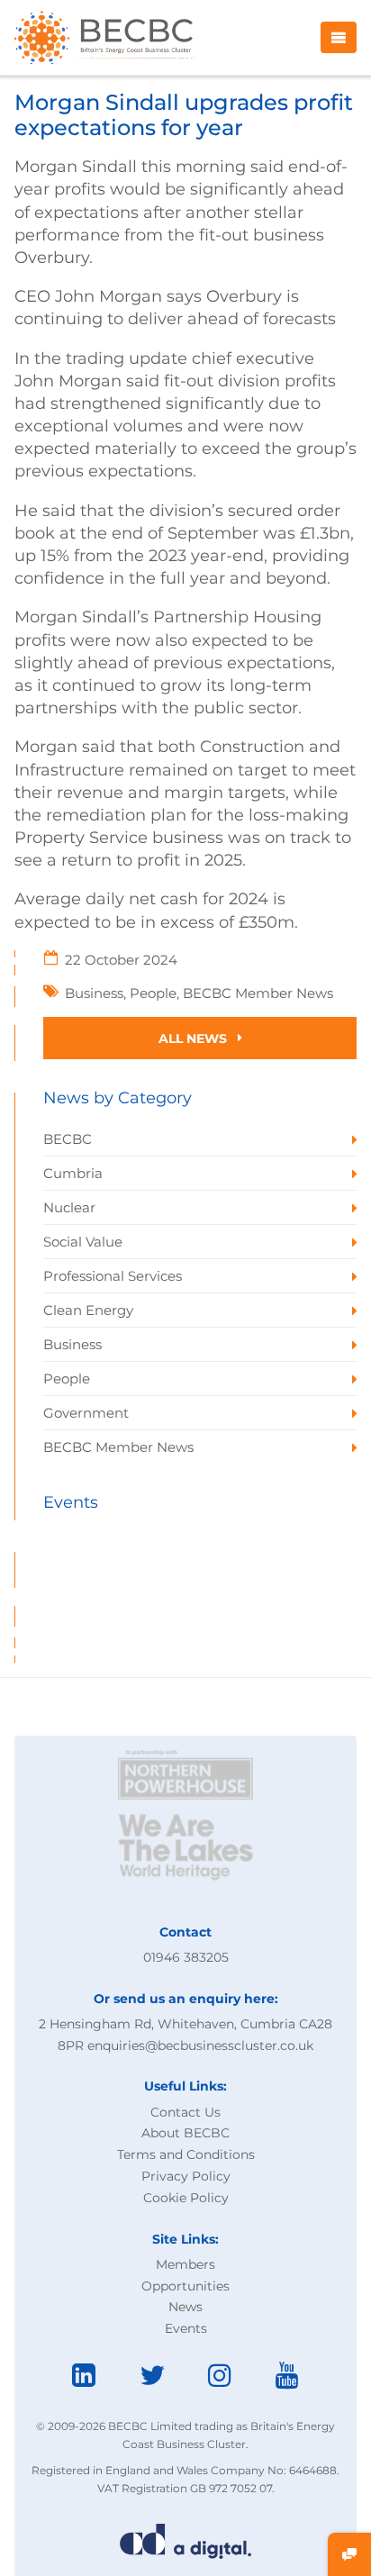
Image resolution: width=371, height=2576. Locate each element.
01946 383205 (186, 1957)
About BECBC (185, 2133)
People (153, 993)
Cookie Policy (186, 2198)
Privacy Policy (186, 2176)
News (185, 2307)
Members (185, 2264)
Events (186, 2328)
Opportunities (185, 2286)
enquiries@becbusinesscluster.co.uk (200, 2045)
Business (94, 993)
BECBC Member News (258, 993)
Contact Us (185, 2112)
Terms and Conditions (186, 2154)
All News (195, 1039)
